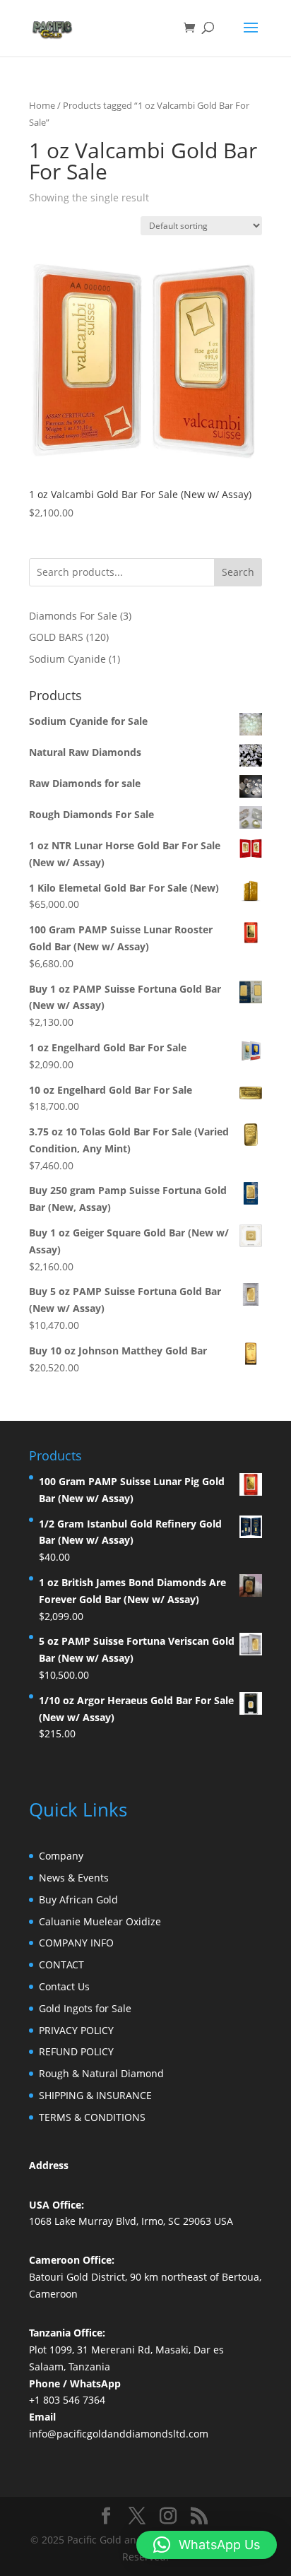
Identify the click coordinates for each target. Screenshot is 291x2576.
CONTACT (61, 1965)
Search (238, 572)
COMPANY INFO (76, 1943)
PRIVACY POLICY (76, 2030)
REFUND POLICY (76, 2051)
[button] (207, 2545)
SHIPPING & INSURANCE (95, 2095)
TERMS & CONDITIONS (92, 2117)
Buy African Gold (78, 1899)
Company (61, 1856)
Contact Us (64, 1986)
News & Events (74, 1878)
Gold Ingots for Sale (85, 2008)
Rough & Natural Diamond (101, 2073)
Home (42, 105)
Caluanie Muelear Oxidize (100, 1921)
